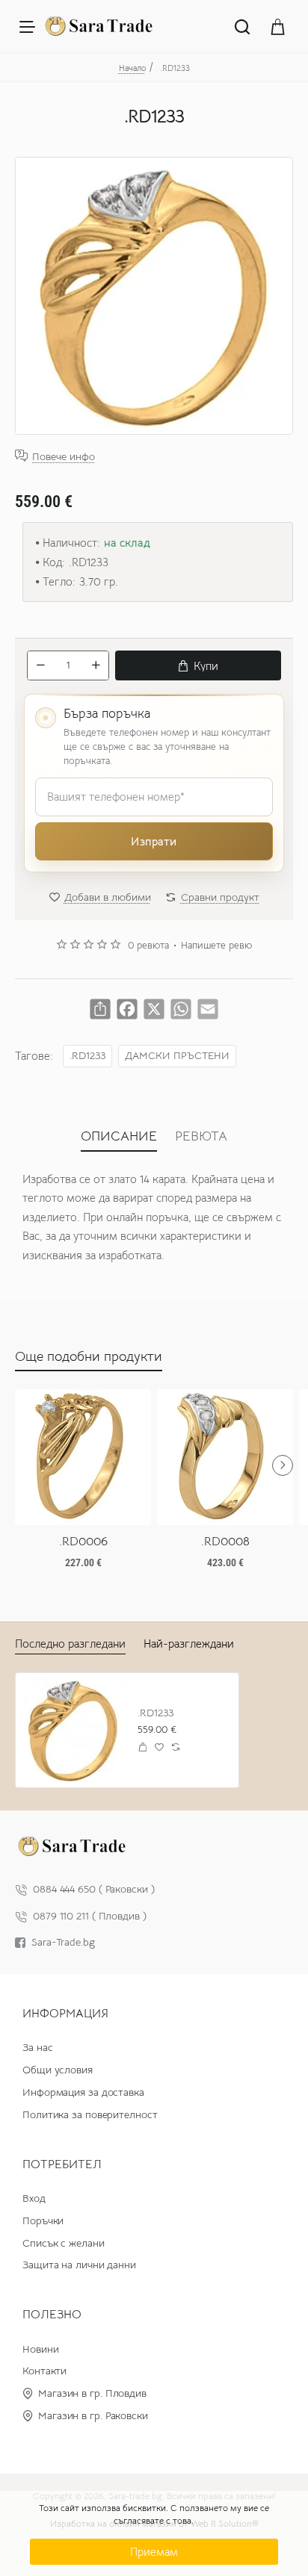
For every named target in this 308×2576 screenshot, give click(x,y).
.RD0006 (83, 1542)
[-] (40, 665)
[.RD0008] (225, 1457)
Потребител (62, 2164)
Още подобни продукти (89, 1356)
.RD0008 (225, 1542)
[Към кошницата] (278, 26)
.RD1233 (87, 1056)
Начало (132, 68)
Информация (65, 2014)
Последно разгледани (70, 1644)
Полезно (52, 2315)
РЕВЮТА (201, 1136)
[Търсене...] (242, 26)
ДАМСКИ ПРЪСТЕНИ (177, 1056)
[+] (96, 665)
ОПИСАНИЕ (119, 1136)
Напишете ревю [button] (216, 946)
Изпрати (154, 841)
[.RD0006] (83, 1457)
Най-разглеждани (189, 1644)
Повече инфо (64, 456)
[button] (198, 665)
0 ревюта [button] (148, 946)
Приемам (154, 2552)
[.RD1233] (73, 1730)
